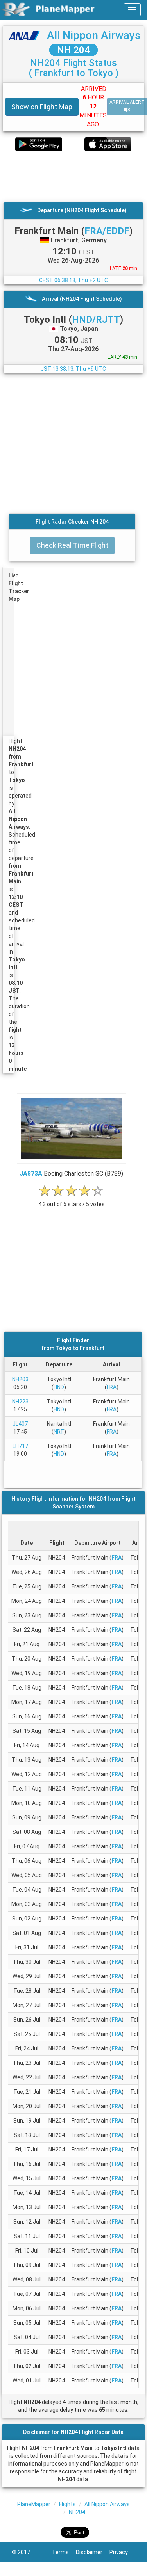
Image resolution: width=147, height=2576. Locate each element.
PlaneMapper (34, 2504)
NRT (59, 1432)
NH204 (77, 2512)
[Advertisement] (73, 176)
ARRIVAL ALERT (127, 102)
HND (59, 1387)
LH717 (20, 1446)
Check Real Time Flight (72, 545)
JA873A (31, 1173)
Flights (67, 2504)
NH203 (20, 1379)
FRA (112, 1387)
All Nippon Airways (94, 35)
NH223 (20, 1402)
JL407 (20, 1424)
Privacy (122, 2552)
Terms (64, 2552)
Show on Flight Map (42, 107)
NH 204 (73, 50)
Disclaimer (93, 2552)
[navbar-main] (132, 10)
